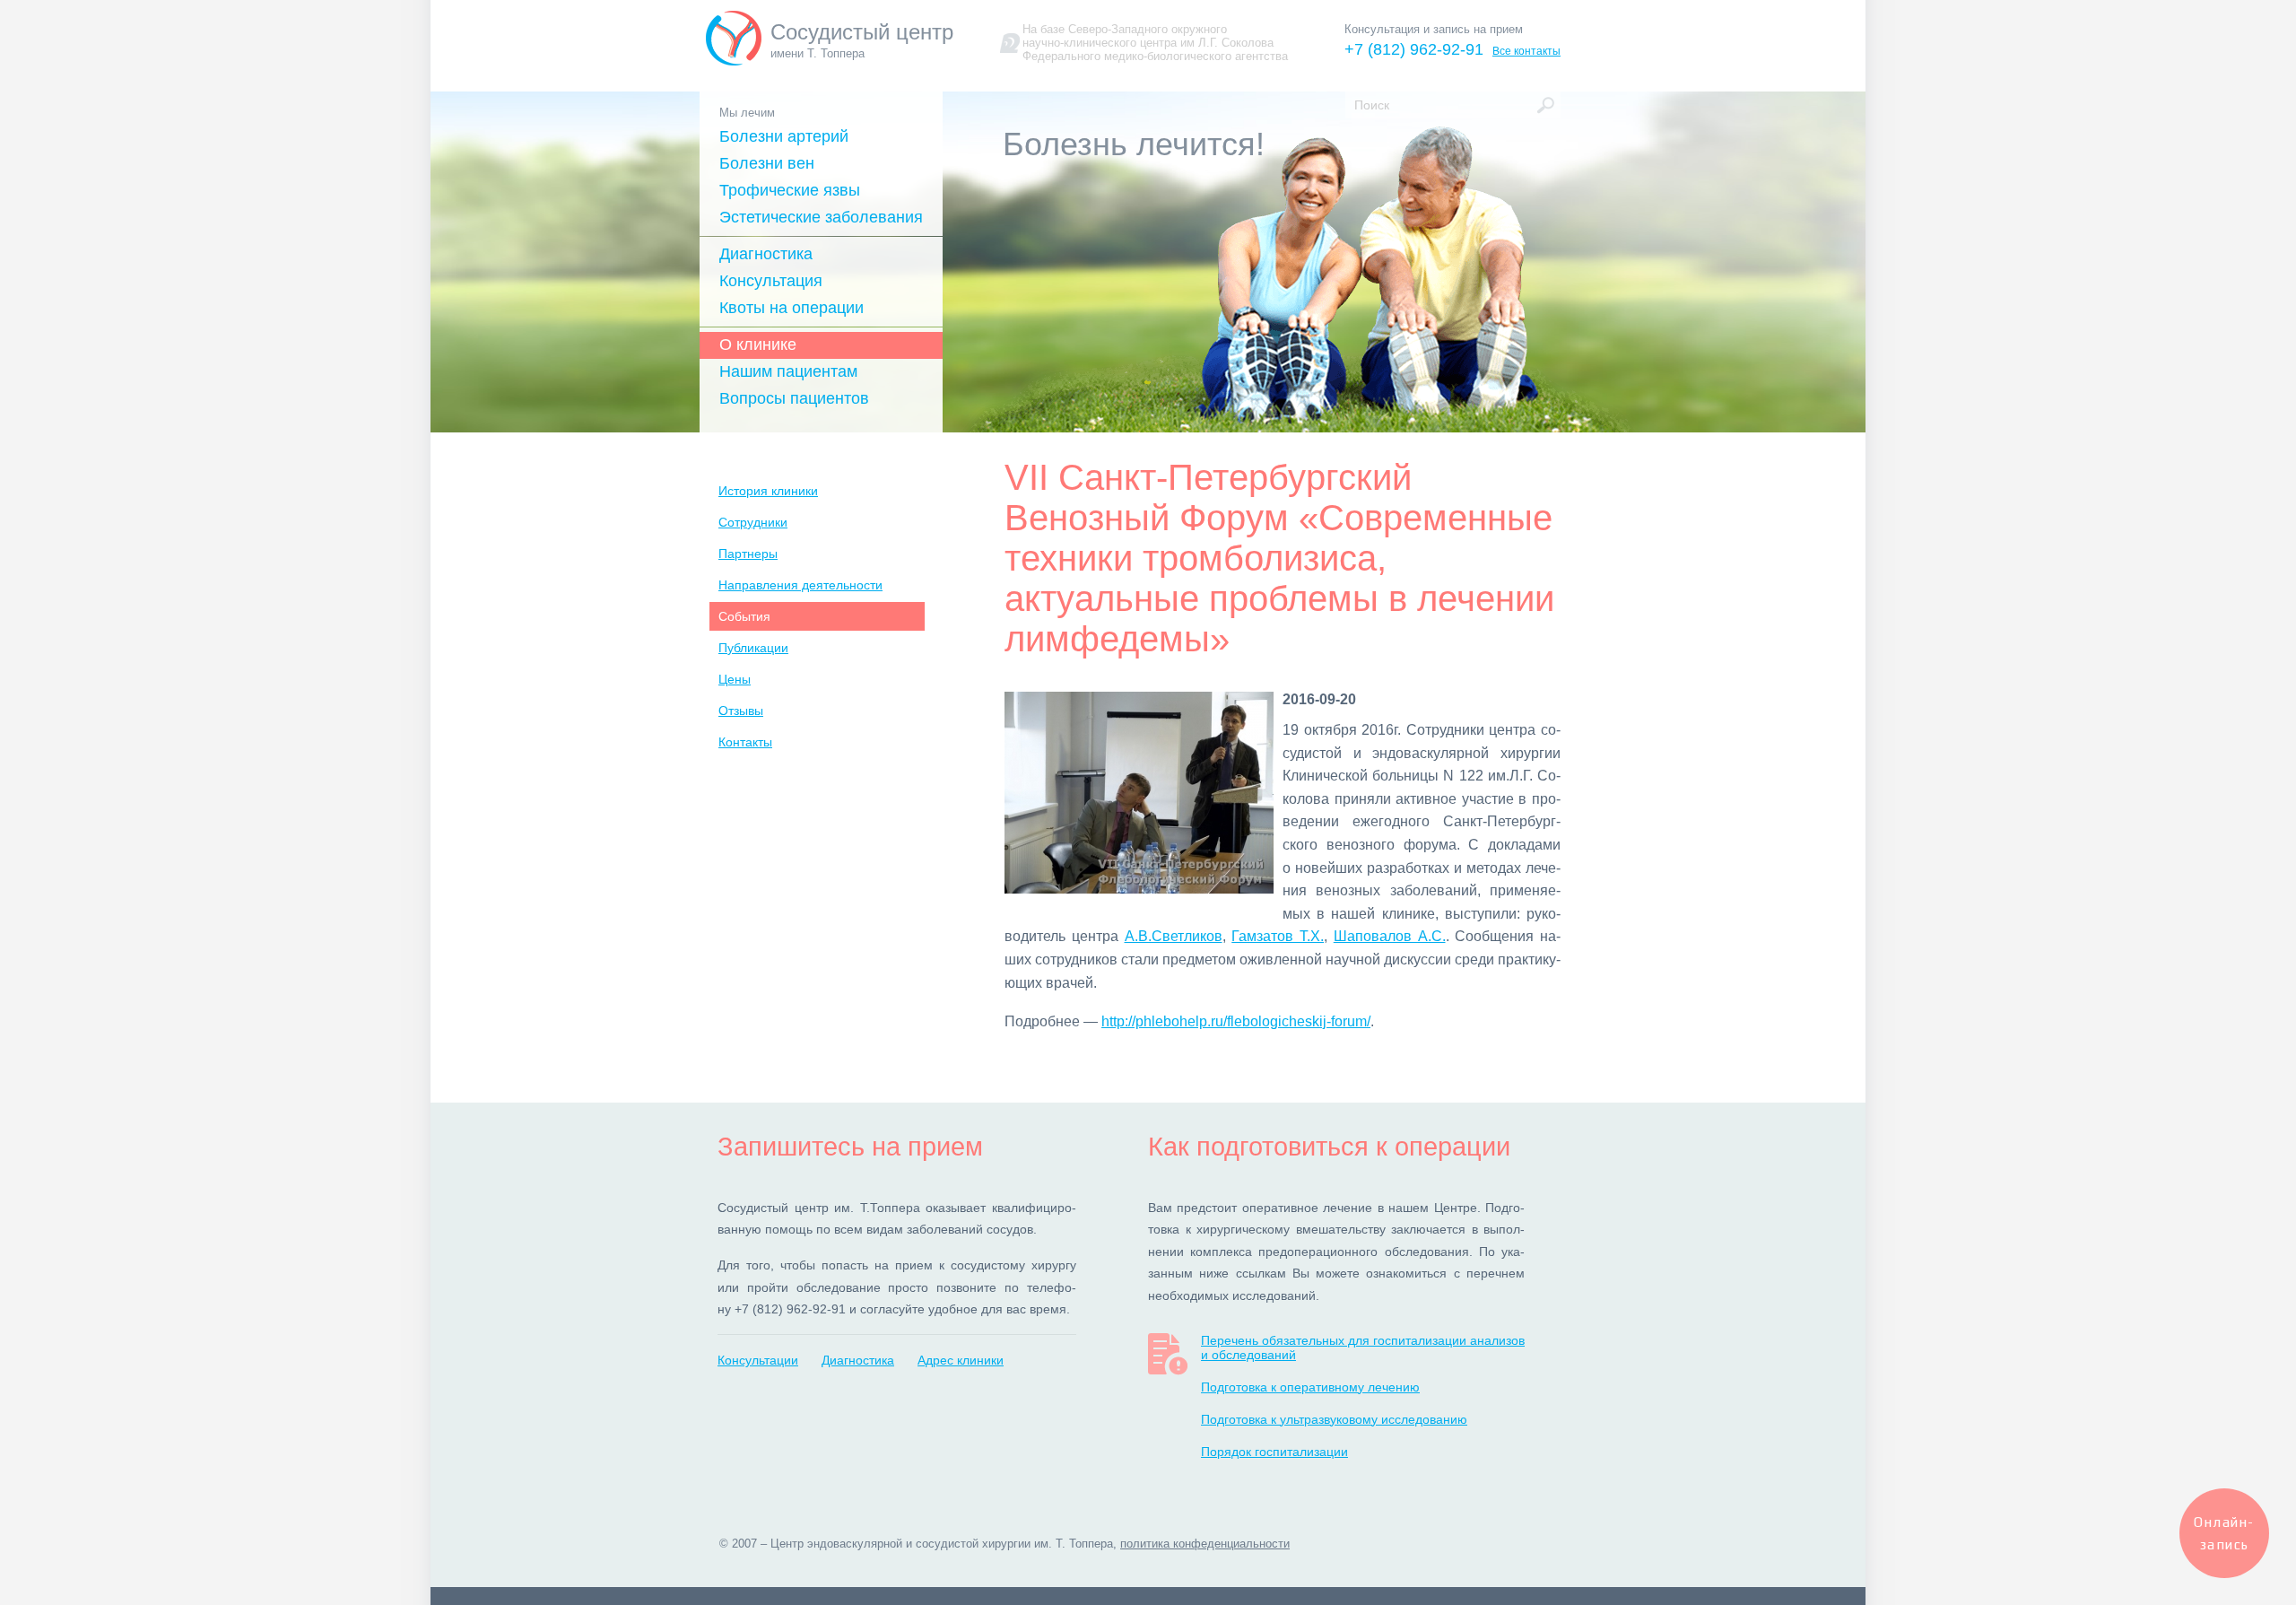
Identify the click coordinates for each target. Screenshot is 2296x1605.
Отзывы (741, 711)
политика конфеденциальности (1205, 1544)
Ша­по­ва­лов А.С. (1390, 936)
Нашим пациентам (788, 371)
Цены (735, 679)
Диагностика (766, 254)
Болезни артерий (784, 136)
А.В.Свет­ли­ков (1174, 936)
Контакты (745, 742)
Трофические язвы (790, 190)
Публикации (753, 648)
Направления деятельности (800, 585)
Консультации (758, 1360)
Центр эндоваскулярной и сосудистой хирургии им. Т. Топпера (942, 1544)
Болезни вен (767, 163)
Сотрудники (753, 522)
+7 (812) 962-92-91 (1414, 49)
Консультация (771, 281)
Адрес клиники (961, 1360)
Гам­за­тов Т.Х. (1278, 936)
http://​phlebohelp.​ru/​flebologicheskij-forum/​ (1236, 1021)
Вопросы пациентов (794, 398)
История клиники (768, 491)
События (744, 616)
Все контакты (1526, 51)
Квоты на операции (791, 308)
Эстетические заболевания (821, 217)
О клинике (758, 345)
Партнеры (748, 554)
